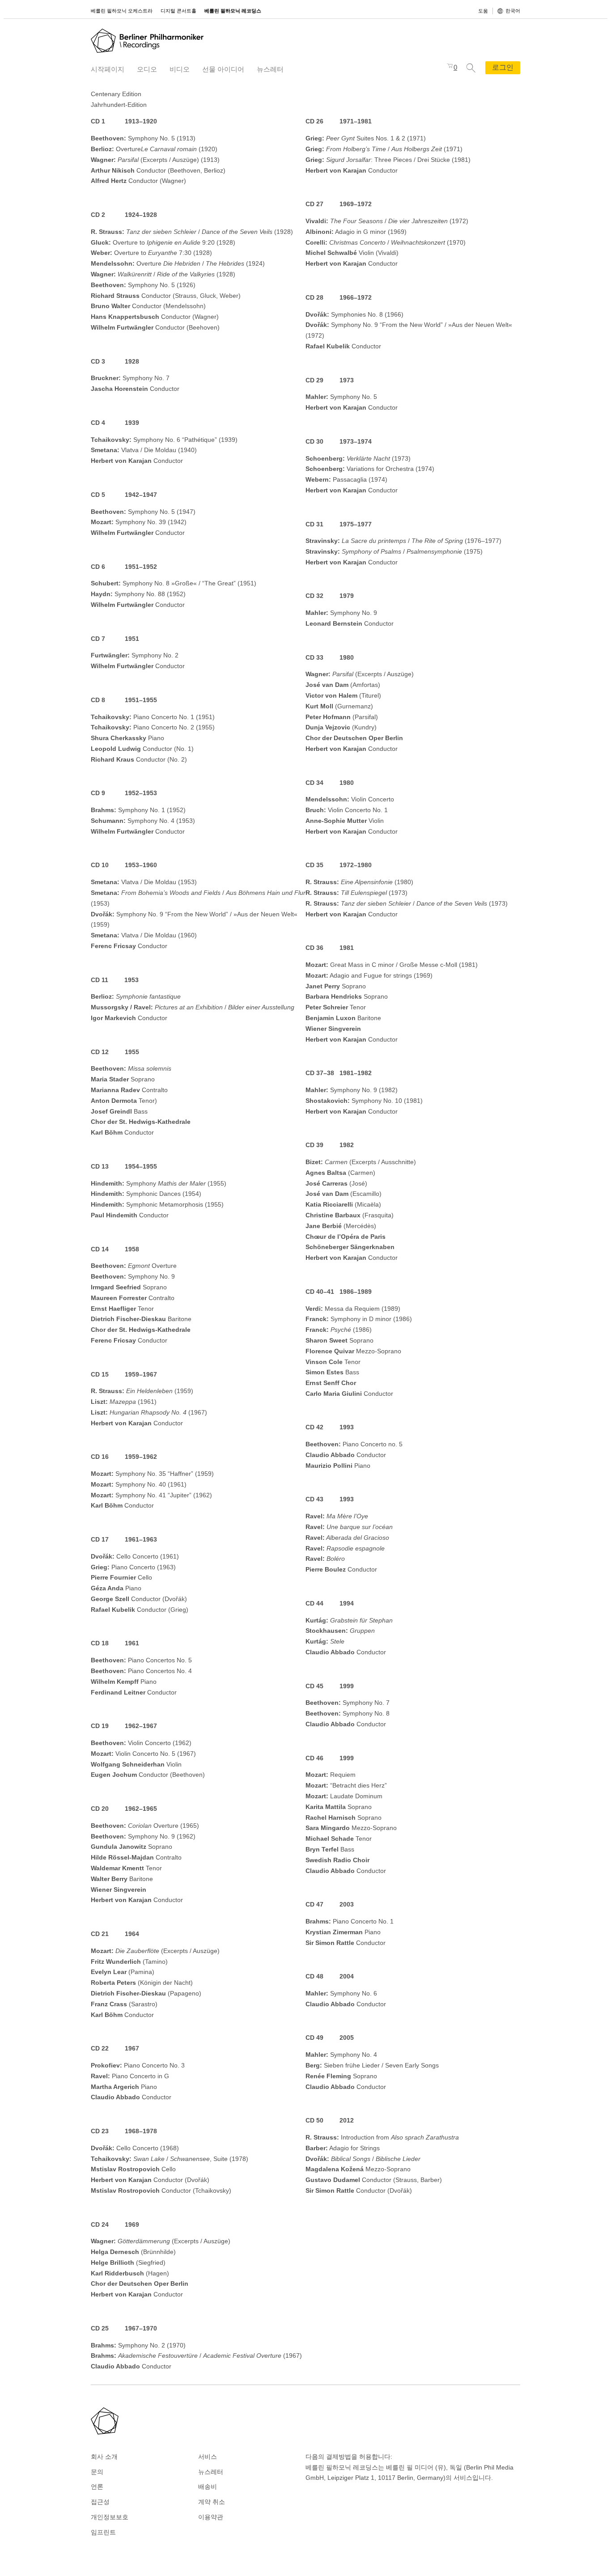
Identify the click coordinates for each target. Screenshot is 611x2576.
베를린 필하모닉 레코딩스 (233, 11)
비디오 (180, 69)
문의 (97, 2472)
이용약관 (211, 2517)
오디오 (147, 69)
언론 (97, 2487)
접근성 (100, 2502)
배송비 (208, 2487)
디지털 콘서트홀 (178, 11)
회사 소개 (104, 2457)
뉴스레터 (270, 69)
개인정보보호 (110, 2517)
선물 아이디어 (223, 69)
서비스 (208, 2457)
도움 (483, 11)
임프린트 (103, 2532)
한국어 (513, 11)
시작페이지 (108, 69)
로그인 (503, 67)
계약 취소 (212, 2502)
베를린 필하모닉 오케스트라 (122, 11)
